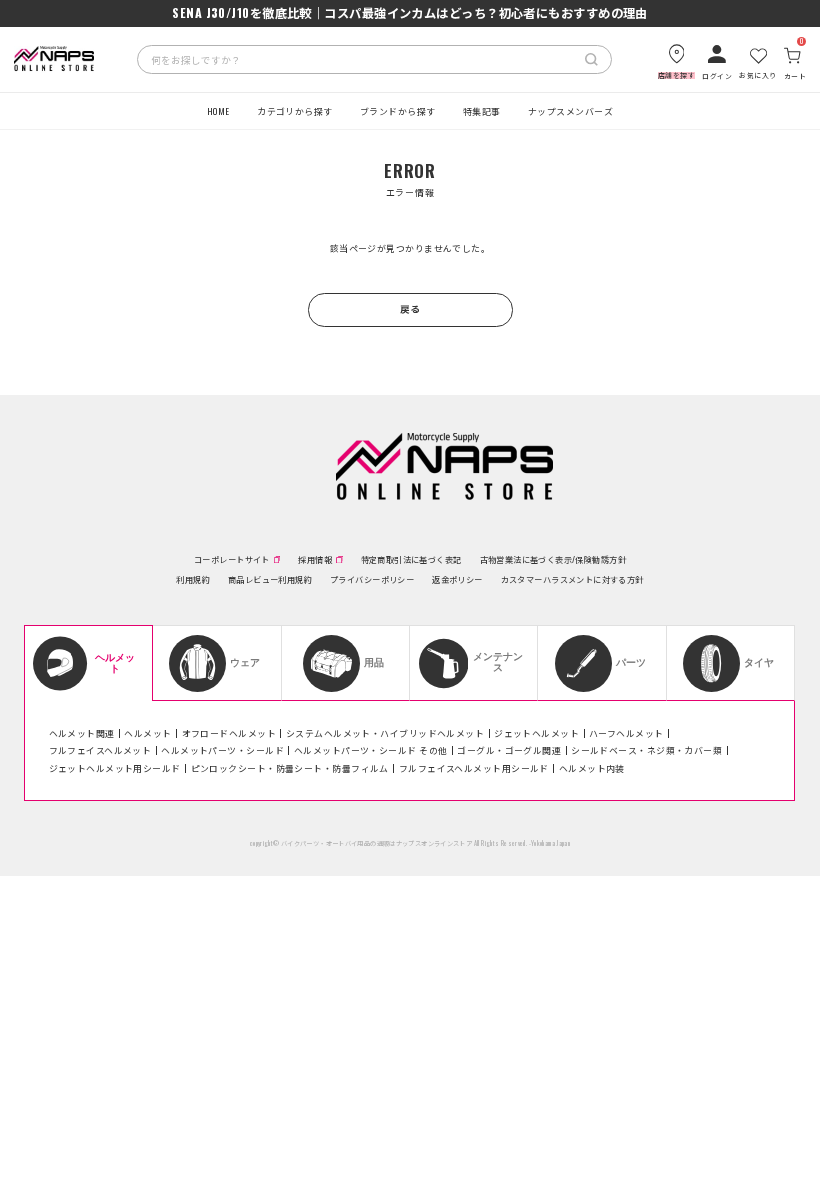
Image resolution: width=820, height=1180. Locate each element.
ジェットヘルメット (536, 733)
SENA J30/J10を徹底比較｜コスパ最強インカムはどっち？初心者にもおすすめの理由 (410, 13)
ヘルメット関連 (82, 733)
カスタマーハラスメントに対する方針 (572, 579)
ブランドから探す (398, 111)
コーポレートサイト (232, 559)
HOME (218, 111)
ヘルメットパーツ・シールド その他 (371, 750)
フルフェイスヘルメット (100, 750)
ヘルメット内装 (592, 768)
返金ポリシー (457, 579)
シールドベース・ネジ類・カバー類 (646, 750)
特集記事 (482, 111)
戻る (410, 309)
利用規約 (193, 579)
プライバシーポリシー (372, 579)
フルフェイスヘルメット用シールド (474, 768)
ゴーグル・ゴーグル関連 (509, 750)
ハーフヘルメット (626, 733)
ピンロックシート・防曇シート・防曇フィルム (290, 768)
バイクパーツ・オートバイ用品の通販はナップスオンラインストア (376, 843)
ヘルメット (147, 733)
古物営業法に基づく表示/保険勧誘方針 (553, 559)
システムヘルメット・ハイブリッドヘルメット (385, 733)
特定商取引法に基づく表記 (411, 559)
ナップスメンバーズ (570, 111)
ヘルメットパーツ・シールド (222, 750)
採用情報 (315, 559)
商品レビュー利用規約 (270, 579)
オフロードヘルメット (229, 733)
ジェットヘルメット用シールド (115, 768)
